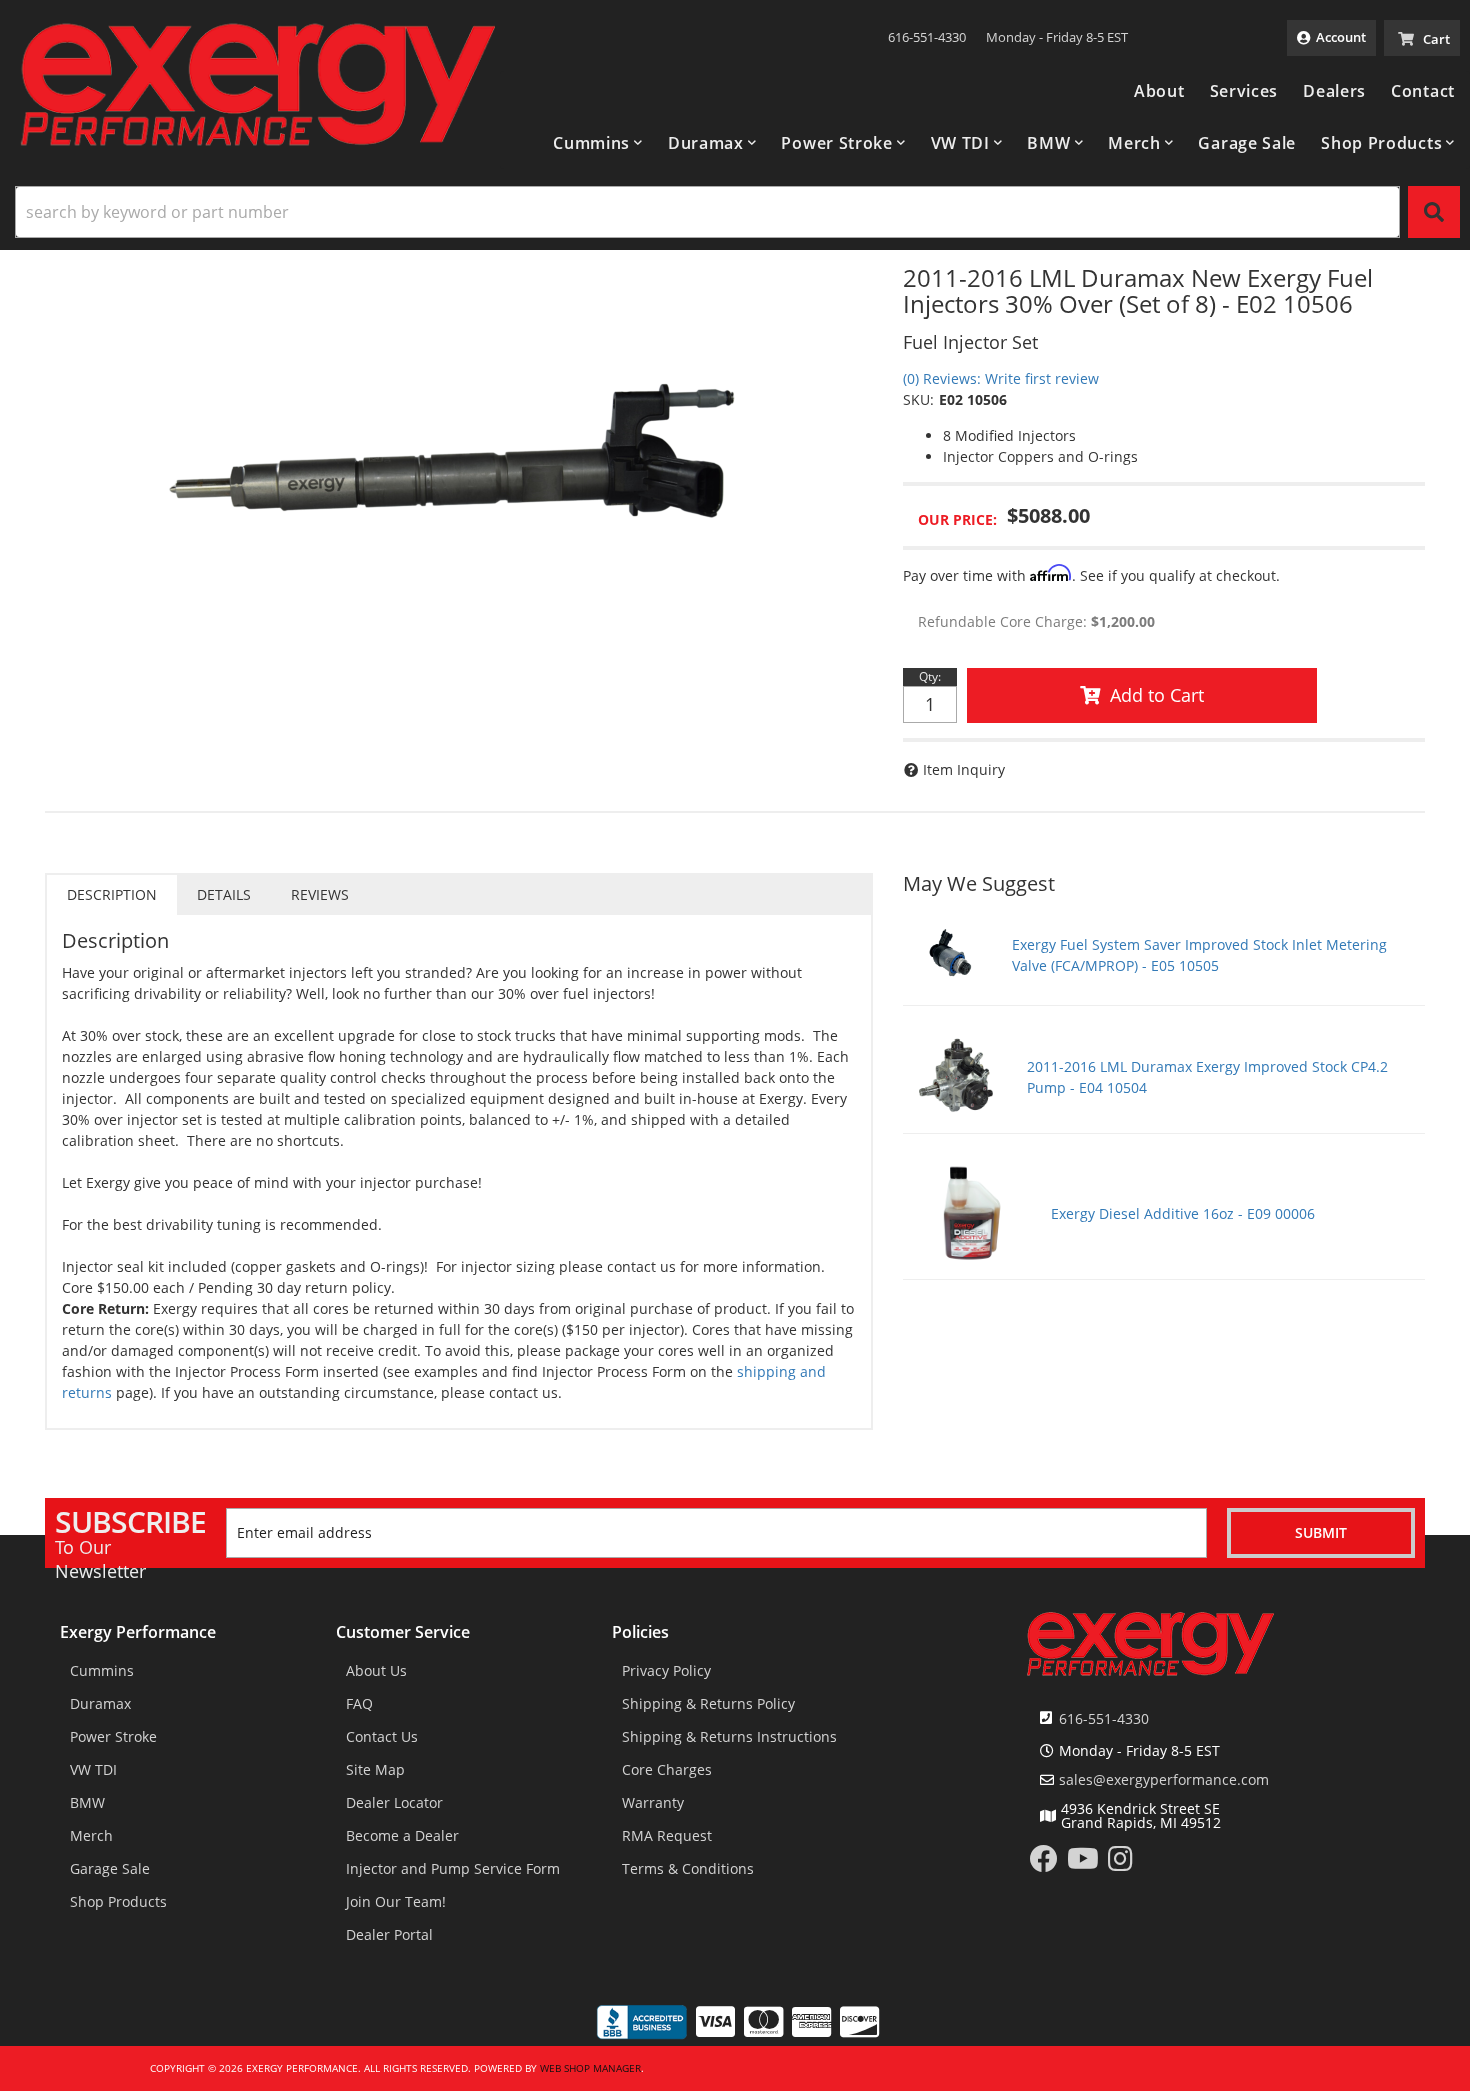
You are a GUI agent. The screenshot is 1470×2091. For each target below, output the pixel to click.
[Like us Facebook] (1044, 1863)
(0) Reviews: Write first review (1001, 378)
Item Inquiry (964, 769)
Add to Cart (1157, 695)
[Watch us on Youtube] (1083, 1863)
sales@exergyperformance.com (1164, 1780)
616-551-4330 (1104, 1718)
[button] (598, 143)
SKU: (918, 399)
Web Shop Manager (590, 2068)
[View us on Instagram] (1120, 1863)
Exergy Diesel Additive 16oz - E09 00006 (1183, 1213)
